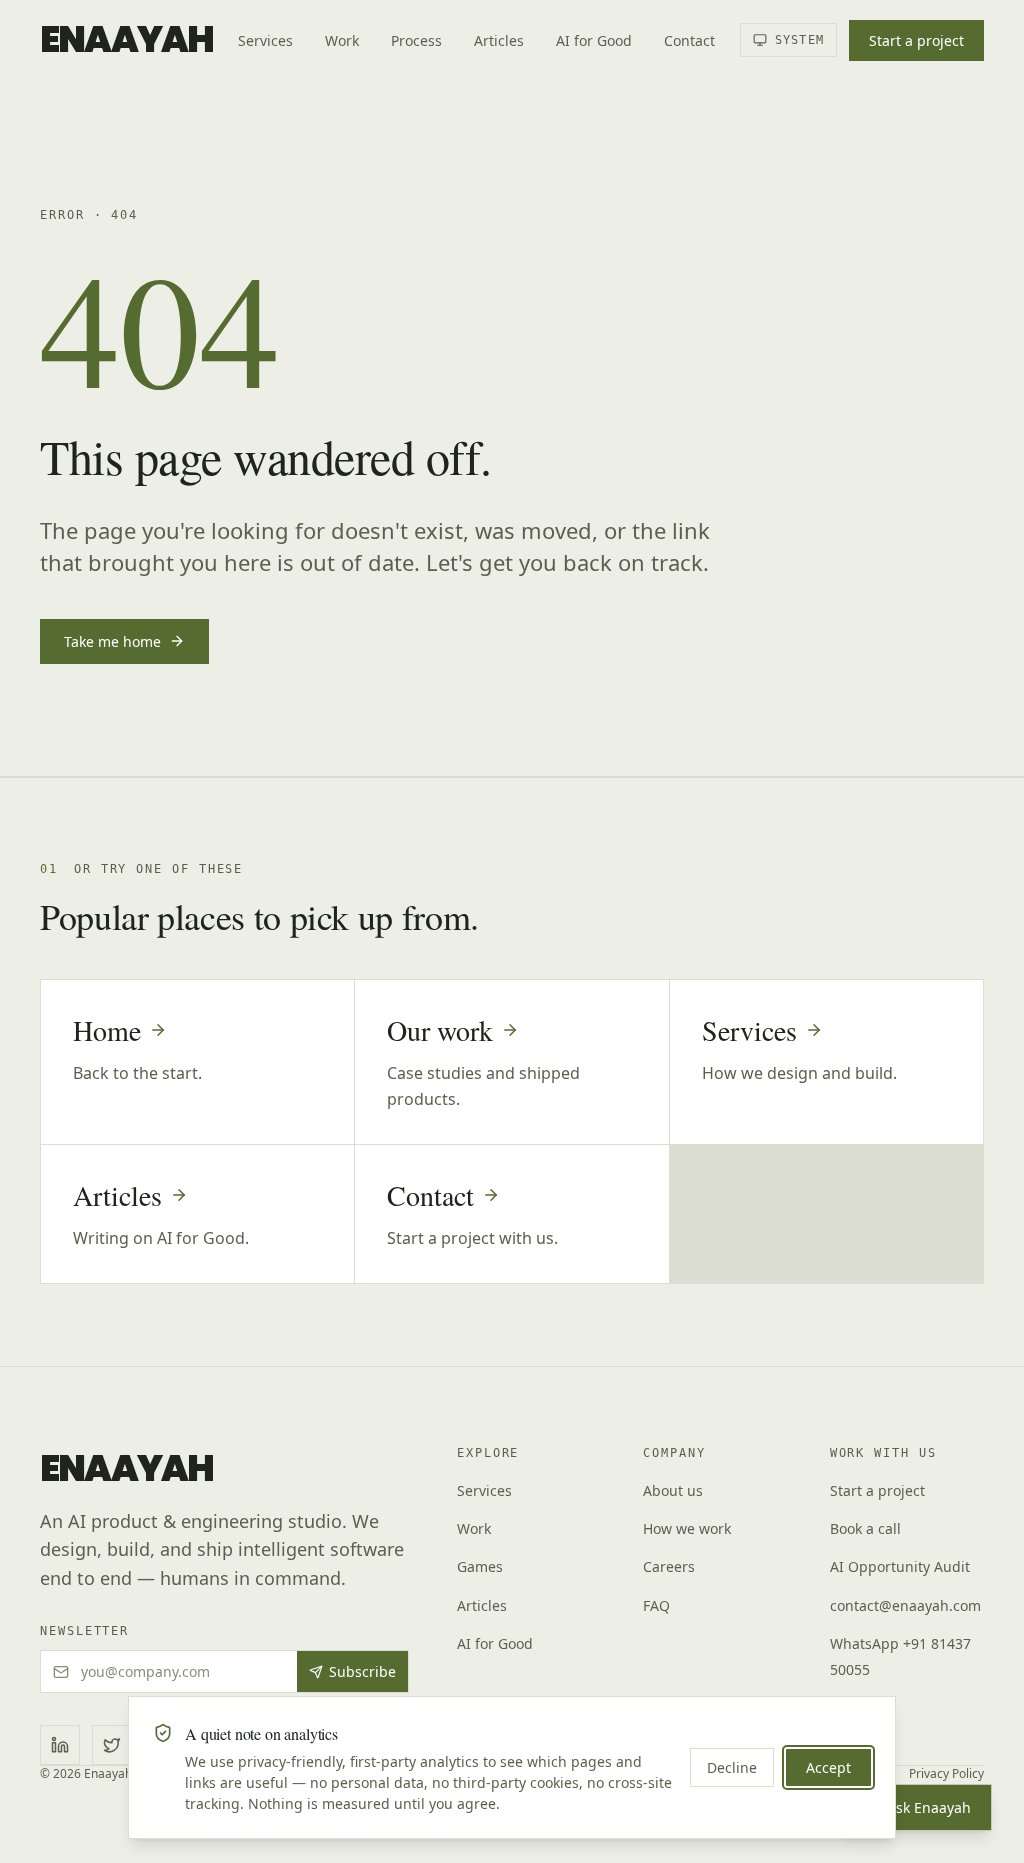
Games (480, 1566)
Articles (499, 40)
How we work (687, 1528)
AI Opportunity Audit (900, 1566)
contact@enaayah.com (905, 1605)
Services (265, 40)
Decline (732, 1767)
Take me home (112, 641)
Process (416, 40)
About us (673, 1490)
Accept (828, 1767)
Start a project (916, 40)
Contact (689, 40)
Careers (669, 1566)
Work (342, 40)
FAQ (656, 1605)
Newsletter (84, 1631)
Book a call (865, 1528)
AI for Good (594, 40)
